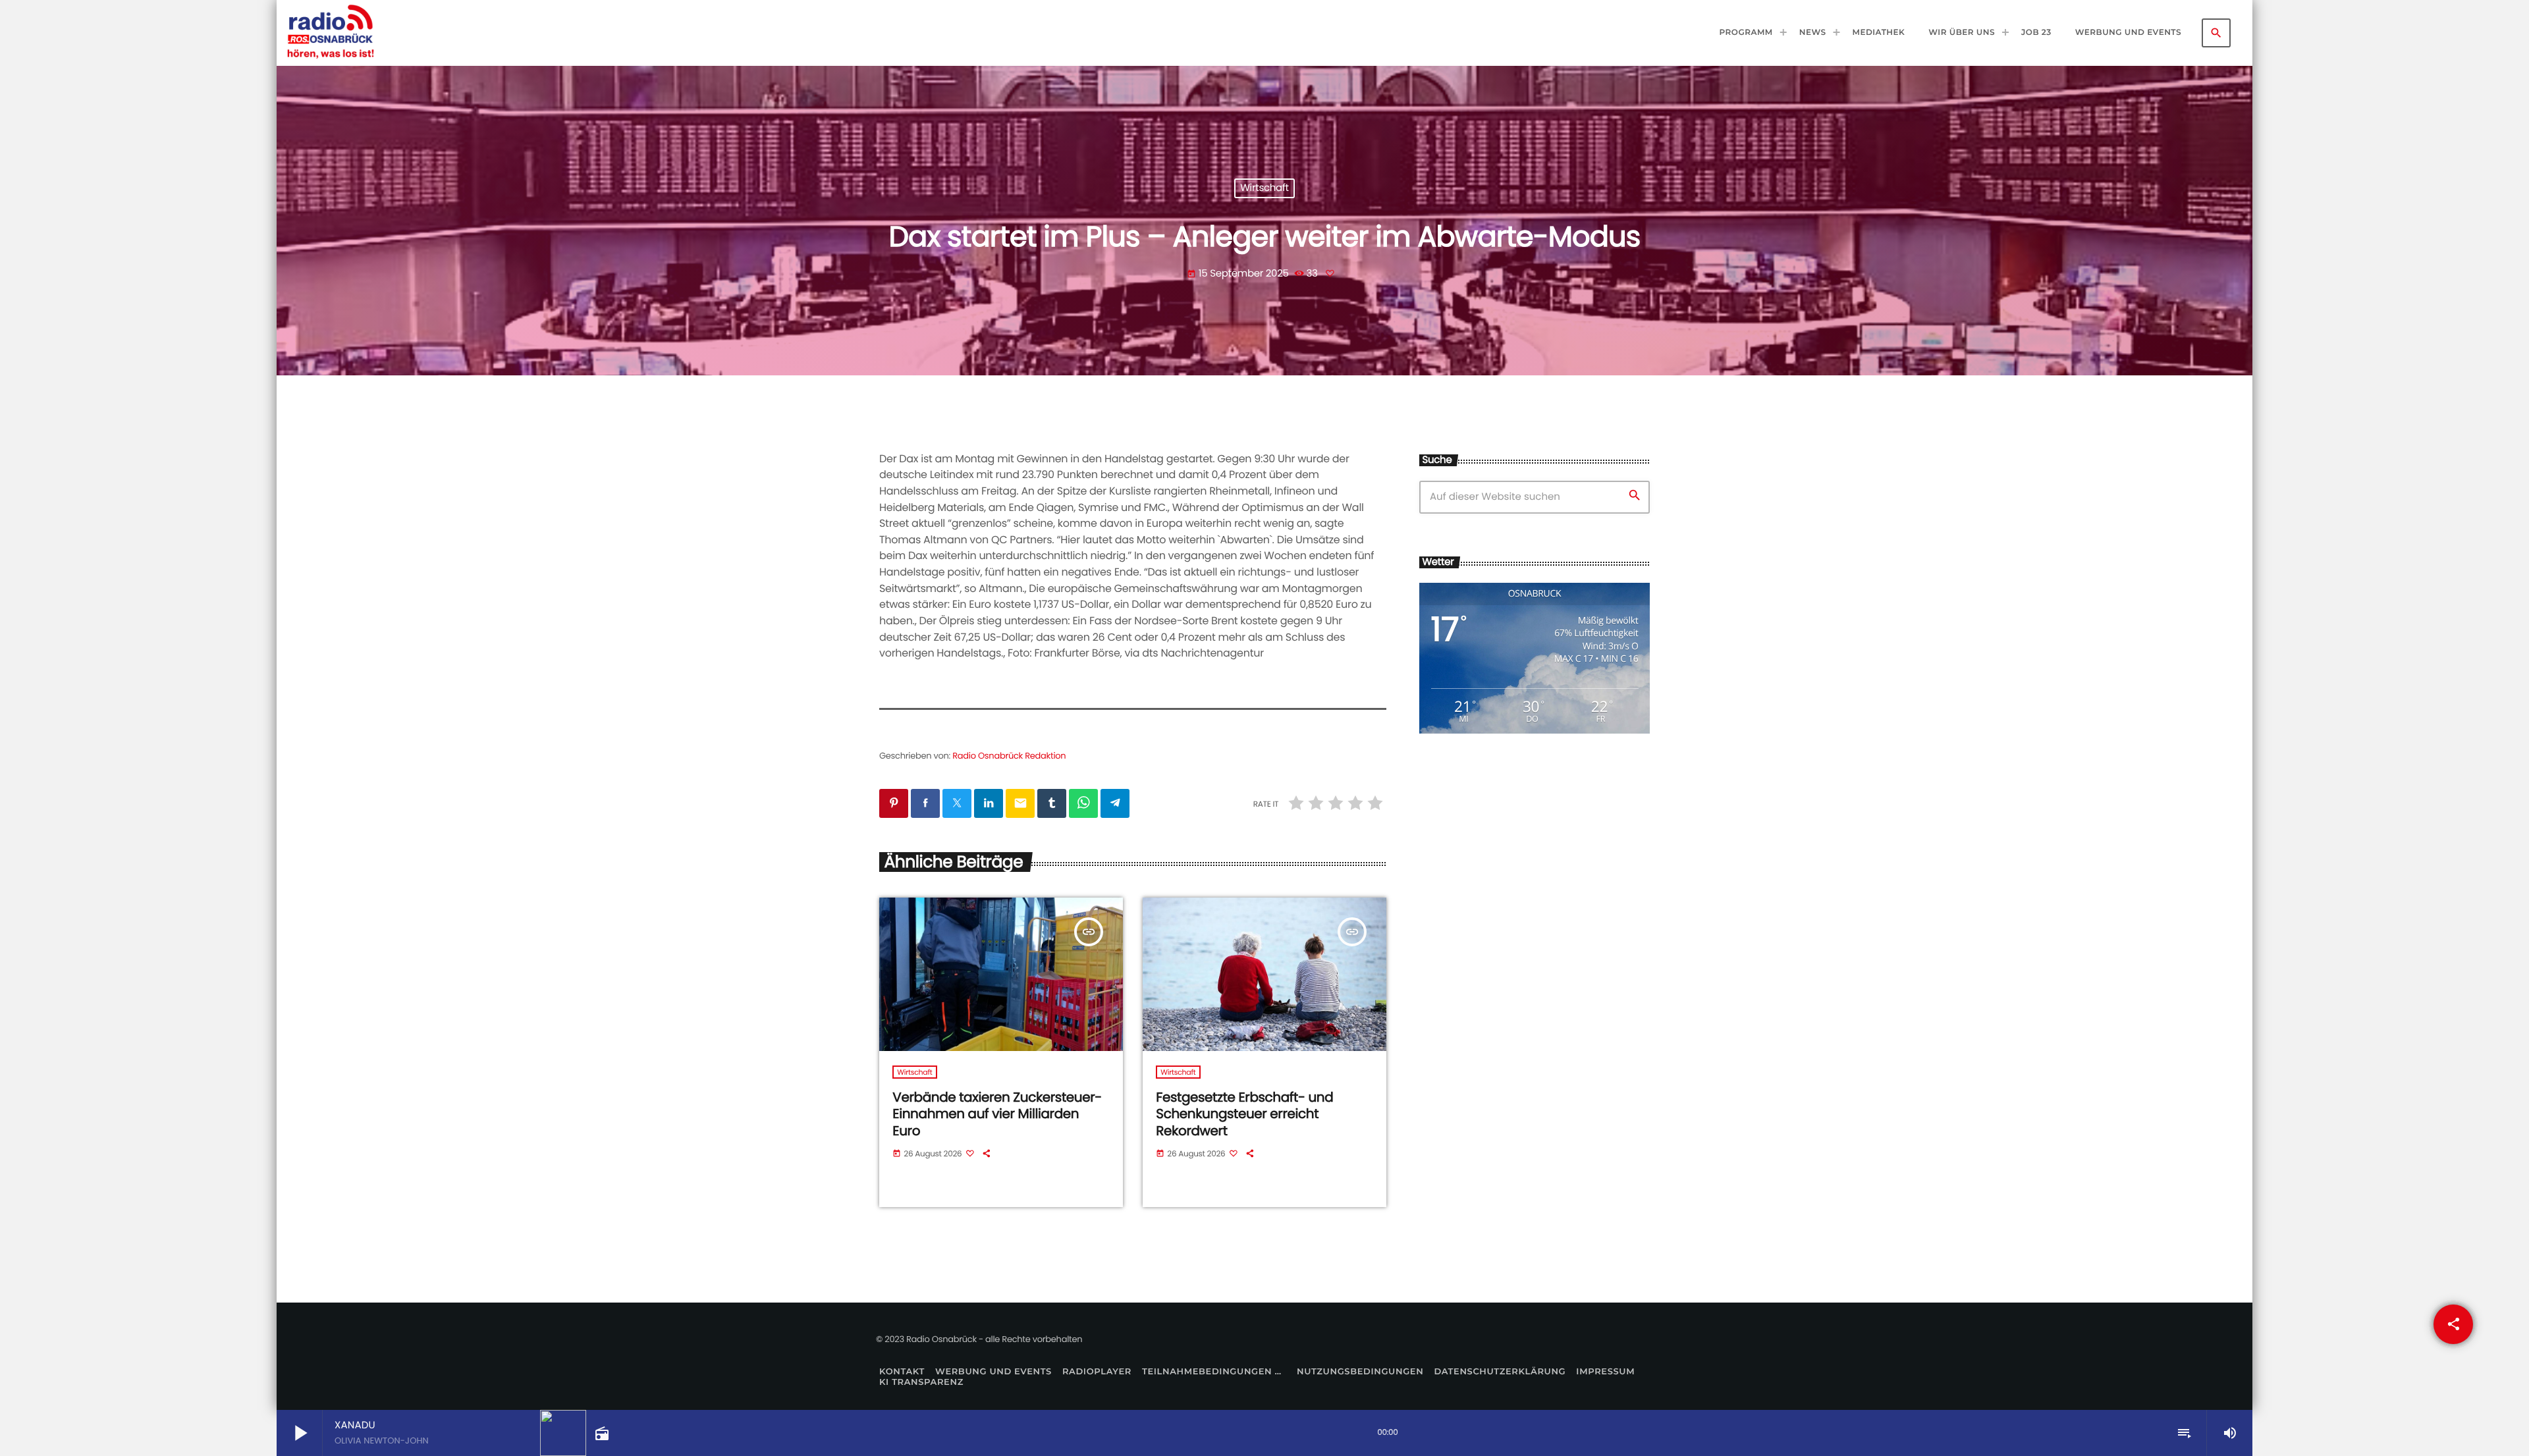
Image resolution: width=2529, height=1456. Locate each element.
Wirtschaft (1264, 189)
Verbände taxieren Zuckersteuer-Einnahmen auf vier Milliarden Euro (997, 1114)
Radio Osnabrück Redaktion (1009, 756)
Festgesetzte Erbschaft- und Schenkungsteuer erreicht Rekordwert (1244, 1114)
